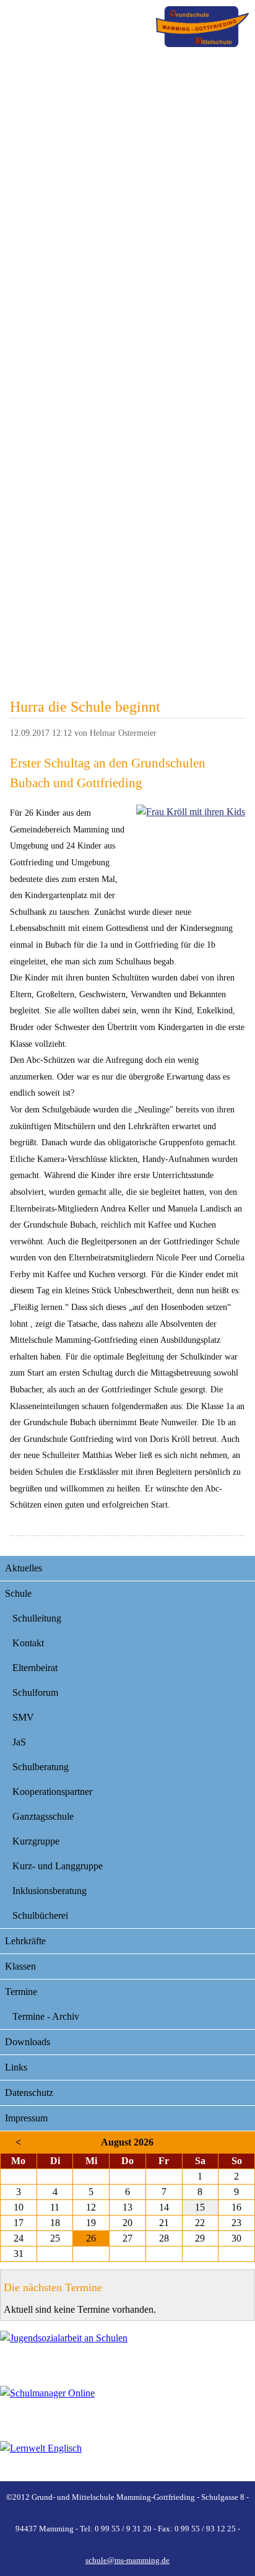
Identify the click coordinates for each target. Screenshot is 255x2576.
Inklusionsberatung (50, 1891)
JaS (19, 1742)
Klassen (20, 1966)
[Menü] (202, 27)
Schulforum (35, 1692)
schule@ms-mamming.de (127, 2560)
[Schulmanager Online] (127, 2406)
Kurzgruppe (36, 1841)
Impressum (26, 2118)
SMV (23, 1717)
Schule (18, 1593)
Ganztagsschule (43, 1816)
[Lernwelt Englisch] (127, 2461)
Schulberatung (41, 1767)
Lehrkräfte (25, 1941)
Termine (21, 1992)
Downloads (28, 2042)
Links (16, 2067)
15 (200, 2207)
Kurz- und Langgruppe (58, 1866)
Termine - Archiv (46, 2016)
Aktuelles (24, 1568)
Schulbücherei (40, 1915)
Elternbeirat (35, 1668)
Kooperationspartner (52, 1792)
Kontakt (28, 1643)
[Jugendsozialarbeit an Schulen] (127, 2351)
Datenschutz (29, 2093)
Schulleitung (37, 1618)
